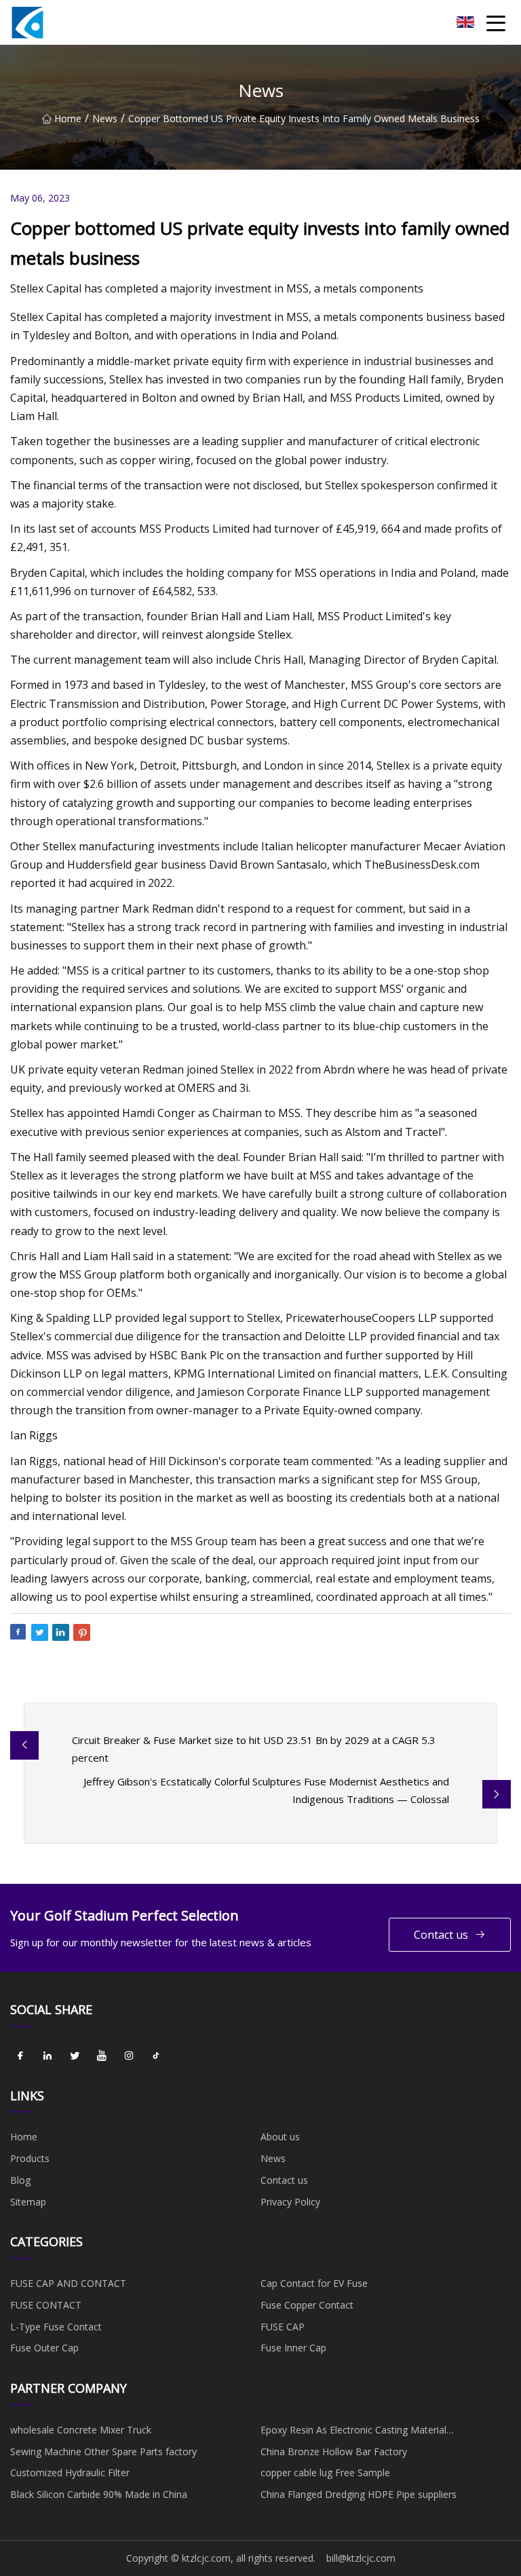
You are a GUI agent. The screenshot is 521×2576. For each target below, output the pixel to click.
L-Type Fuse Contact (56, 2327)
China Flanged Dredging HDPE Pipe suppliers (359, 2494)
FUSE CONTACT (46, 2305)
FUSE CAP (283, 2327)
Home (68, 118)
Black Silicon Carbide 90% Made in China (99, 2494)
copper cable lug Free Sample (325, 2473)
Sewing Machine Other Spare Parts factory (103, 2451)
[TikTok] (156, 2056)
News (105, 118)
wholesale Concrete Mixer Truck (81, 2430)
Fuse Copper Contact (307, 2305)
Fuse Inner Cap (293, 2348)
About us (280, 2137)
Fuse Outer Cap (44, 2348)
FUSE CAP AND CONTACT (68, 2283)
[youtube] (102, 2056)
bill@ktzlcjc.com (361, 2558)
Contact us (441, 1935)
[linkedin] (47, 2056)
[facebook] (20, 2056)
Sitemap (28, 2202)
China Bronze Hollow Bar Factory (334, 2451)
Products (30, 2158)
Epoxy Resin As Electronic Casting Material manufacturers (353, 2432)
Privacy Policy (290, 2202)
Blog (20, 2180)
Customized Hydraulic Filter (70, 2473)
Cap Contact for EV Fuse (314, 2283)
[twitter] (75, 2056)
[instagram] (129, 2056)
